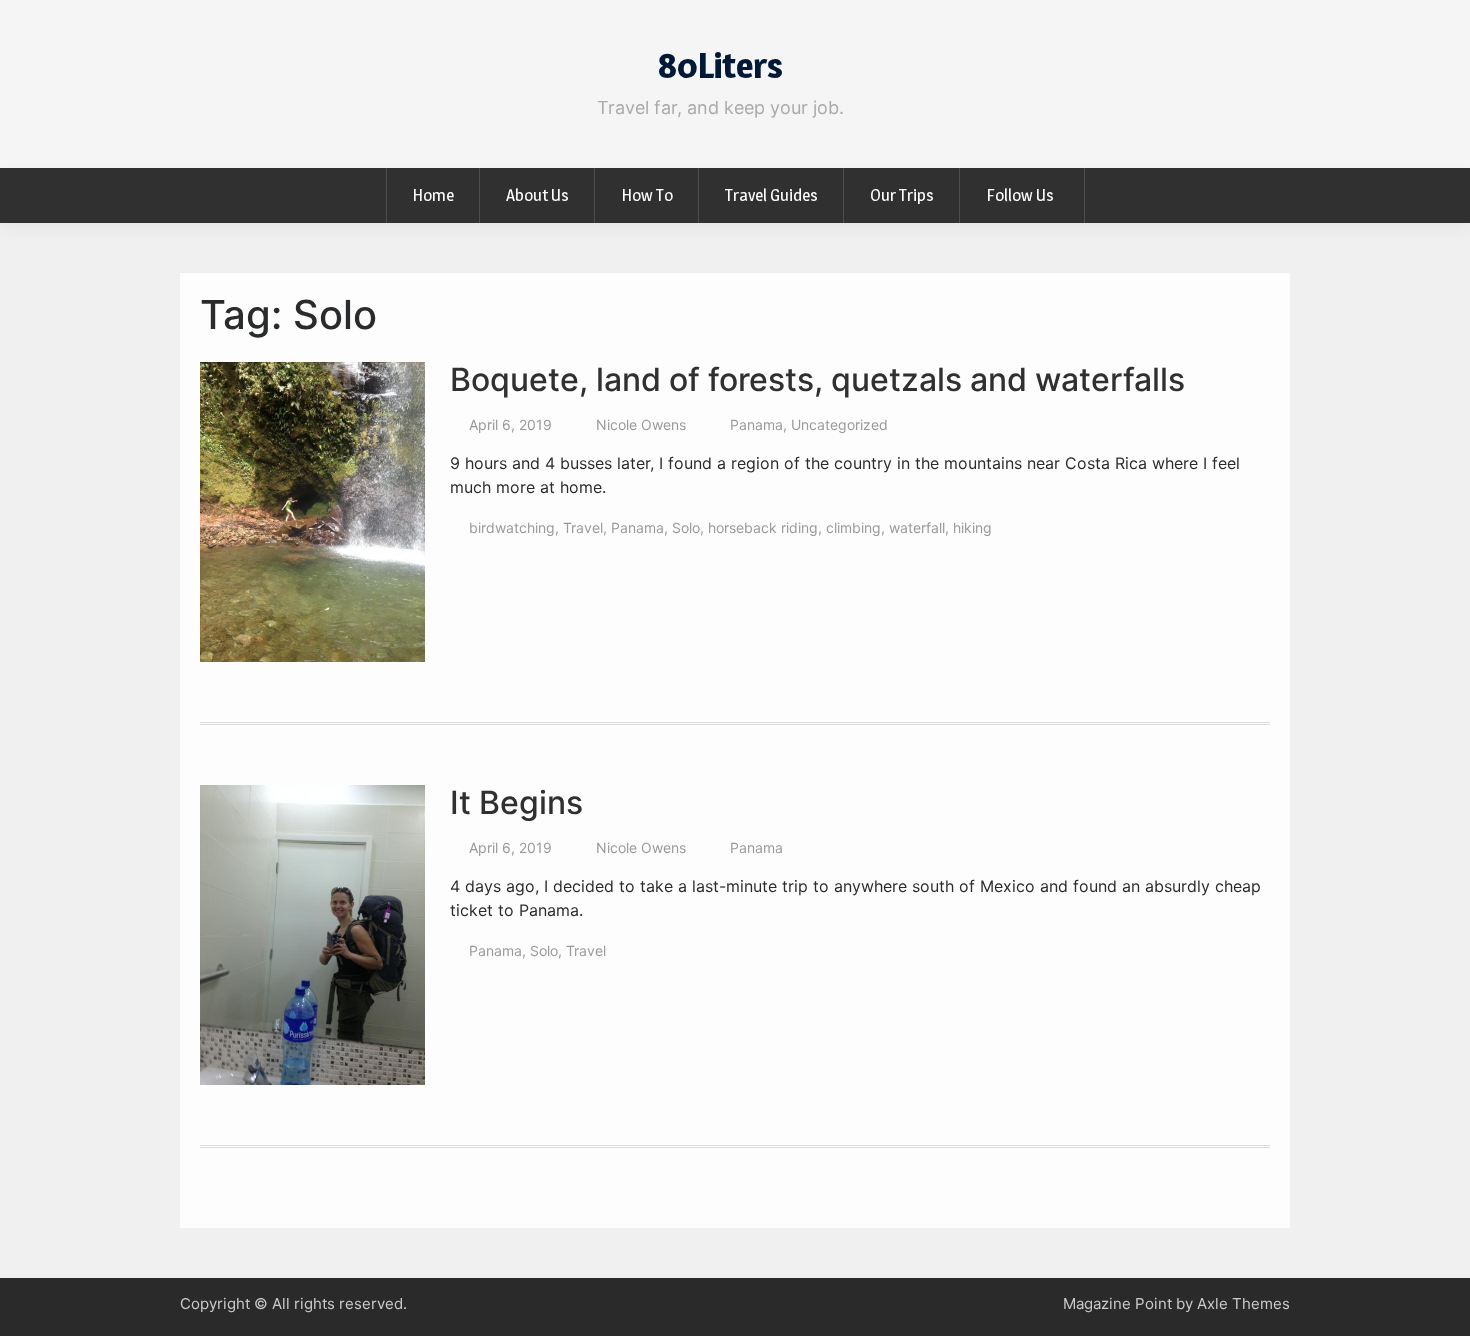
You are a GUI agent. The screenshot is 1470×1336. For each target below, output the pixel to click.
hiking (972, 527)
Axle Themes (1243, 1303)
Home (433, 195)
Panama (756, 424)
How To (647, 195)
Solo (686, 527)
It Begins (516, 802)
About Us (537, 195)
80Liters (720, 65)
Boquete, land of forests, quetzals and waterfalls (817, 379)
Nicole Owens (641, 424)
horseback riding (763, 527)
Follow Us (1020, 195)
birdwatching (512, 527)
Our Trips (902, 195)
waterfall (917, 527)
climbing (853, 527)
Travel (583, 527)
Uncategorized (839, 424)
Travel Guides (771, 195)
